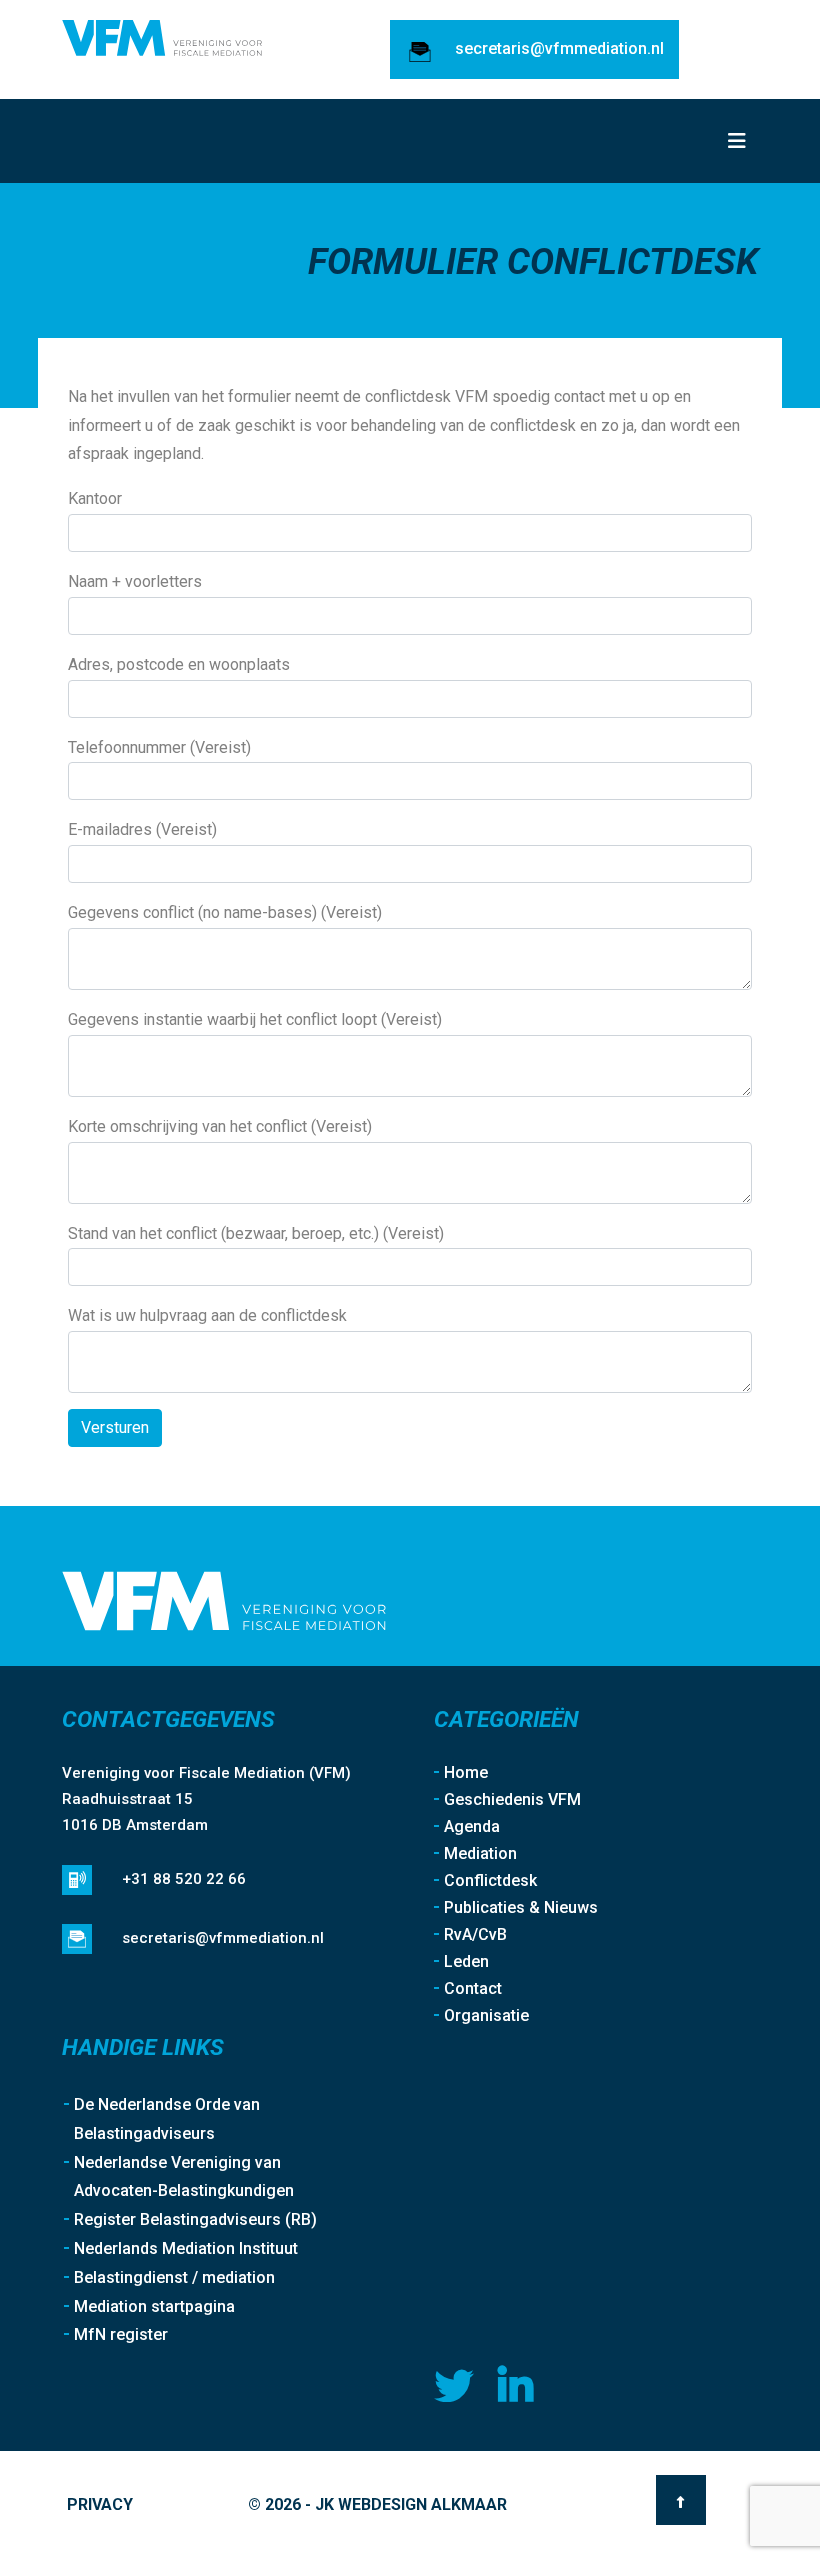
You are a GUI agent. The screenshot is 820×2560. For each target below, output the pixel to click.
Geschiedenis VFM (512, 1799)
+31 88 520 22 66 (184, 1879)
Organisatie (486, 2015)
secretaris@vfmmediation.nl (559, 48)
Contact (473, 1988)
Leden (466, 1961)
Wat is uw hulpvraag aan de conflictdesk (207, 1315)
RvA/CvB (475, 1934)
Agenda (472, 1826)
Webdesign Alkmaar (422, 2504)
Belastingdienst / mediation (174, 2277)
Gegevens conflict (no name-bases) (225, 912)
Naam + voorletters (135, 581)
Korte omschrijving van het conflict (220, 1126)
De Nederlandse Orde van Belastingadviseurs (167, 2119)
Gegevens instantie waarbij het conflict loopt (255, 1019)
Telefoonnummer (159, 747)
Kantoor (95, 498)
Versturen (115, 1427)
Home (466, 1772)
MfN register (121, 2334)
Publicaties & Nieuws (521, 1907)
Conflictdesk (490, 1880)
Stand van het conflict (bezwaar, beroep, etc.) (256, 1233)
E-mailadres (142, 829)
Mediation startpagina (154, 2306)
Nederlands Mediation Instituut (186, 2248)
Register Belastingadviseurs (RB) (195, 2219)
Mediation (480, 1853)
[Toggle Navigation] (737, 141)
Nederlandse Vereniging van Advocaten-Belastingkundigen (184, 2177)
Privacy (100, 2504)
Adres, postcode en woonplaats (179, 664)
